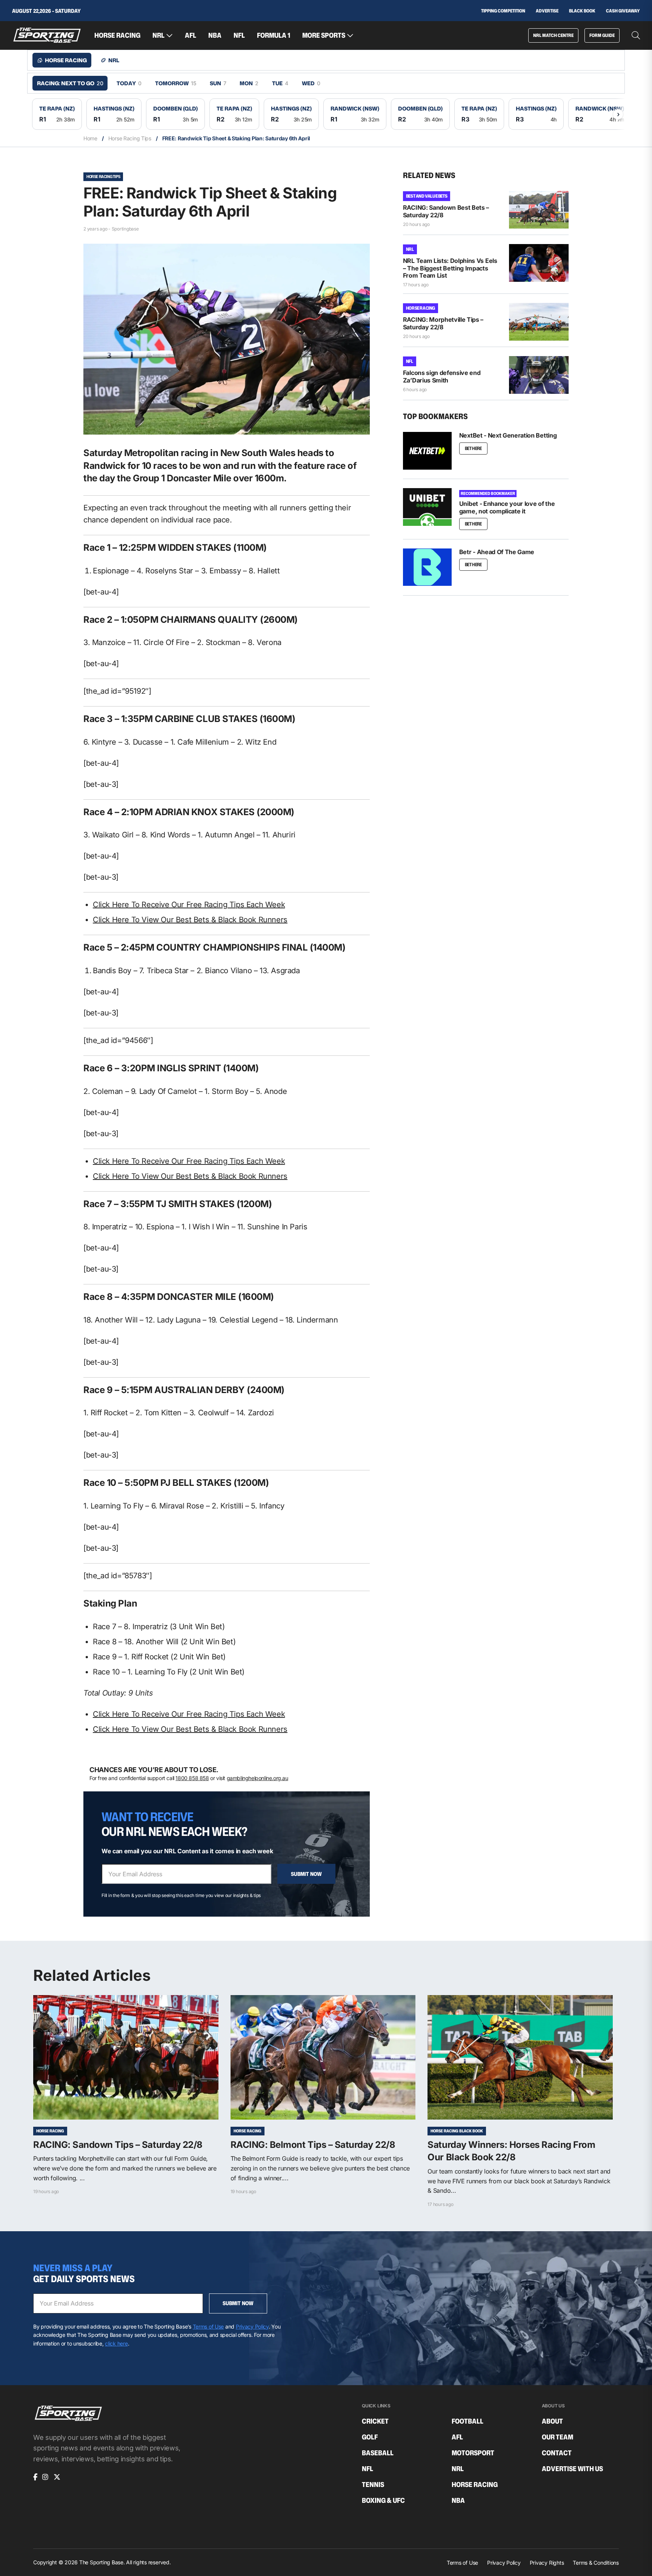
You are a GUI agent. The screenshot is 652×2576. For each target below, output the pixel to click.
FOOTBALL (467, 2421)
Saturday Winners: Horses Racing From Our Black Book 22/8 (511, 2151)
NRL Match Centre (553, 35)
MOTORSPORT (473, 2453)
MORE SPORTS (324, 35)
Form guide (602, 35)
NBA (215, 35)
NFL (239, 35)
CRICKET (375, 2421)
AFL (191, 35)
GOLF (370, 2437)
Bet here (473, 565)
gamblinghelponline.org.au (258, 1778)
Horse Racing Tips (130, 138)
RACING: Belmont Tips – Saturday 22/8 (313, 2145)
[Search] (636, 35)
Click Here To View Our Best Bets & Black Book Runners (190, 920)
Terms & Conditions (596, 2563)
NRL (158, 35)
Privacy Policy (252, 2326)
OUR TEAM (557, 2437)
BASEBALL (378, 2453)
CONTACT (557, 2453)
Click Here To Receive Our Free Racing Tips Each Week (189, 905)
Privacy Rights (547, 2563)
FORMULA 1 (274, 35)
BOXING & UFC (383, 2501)
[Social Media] (35, 2477)
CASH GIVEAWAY (623, 11)
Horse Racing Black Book (457, 2131)
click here (116, 2343)
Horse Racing (421, 308)
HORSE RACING (117, 35)
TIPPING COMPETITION (503, 11)
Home (90, 138)
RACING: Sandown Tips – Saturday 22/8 (118, 2145)
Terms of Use (208, 2326)
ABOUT (552, 2421)
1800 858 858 (192, 1778)
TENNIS (373, 2485)
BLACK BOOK (582, 11)
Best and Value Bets (427, 196)
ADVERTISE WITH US (572, 2469)
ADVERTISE (547, 11)
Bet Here (473, 448)
